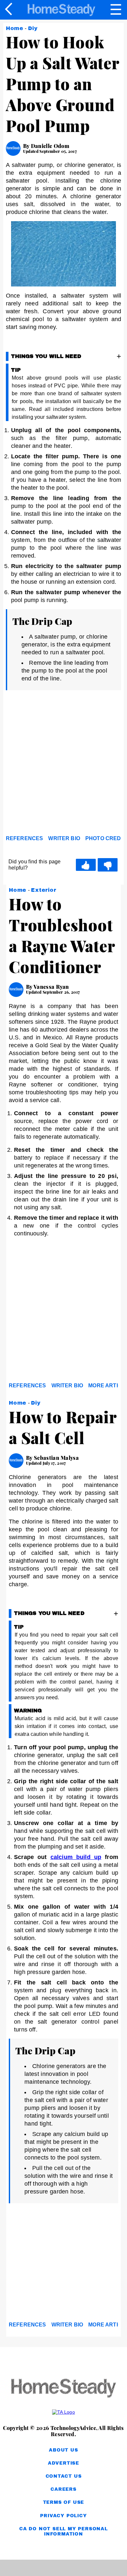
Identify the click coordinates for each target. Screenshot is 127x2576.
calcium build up (76, 1857)
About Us (63, 2450)
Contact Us (64, 2476)
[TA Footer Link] (63, 2412)
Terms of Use (64, 2502)
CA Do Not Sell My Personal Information (63, 2531)
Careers (63, 2489)
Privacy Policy (63, 2516)
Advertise (63, 2463)
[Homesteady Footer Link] (63, 2389)
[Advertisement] (63, 764)
